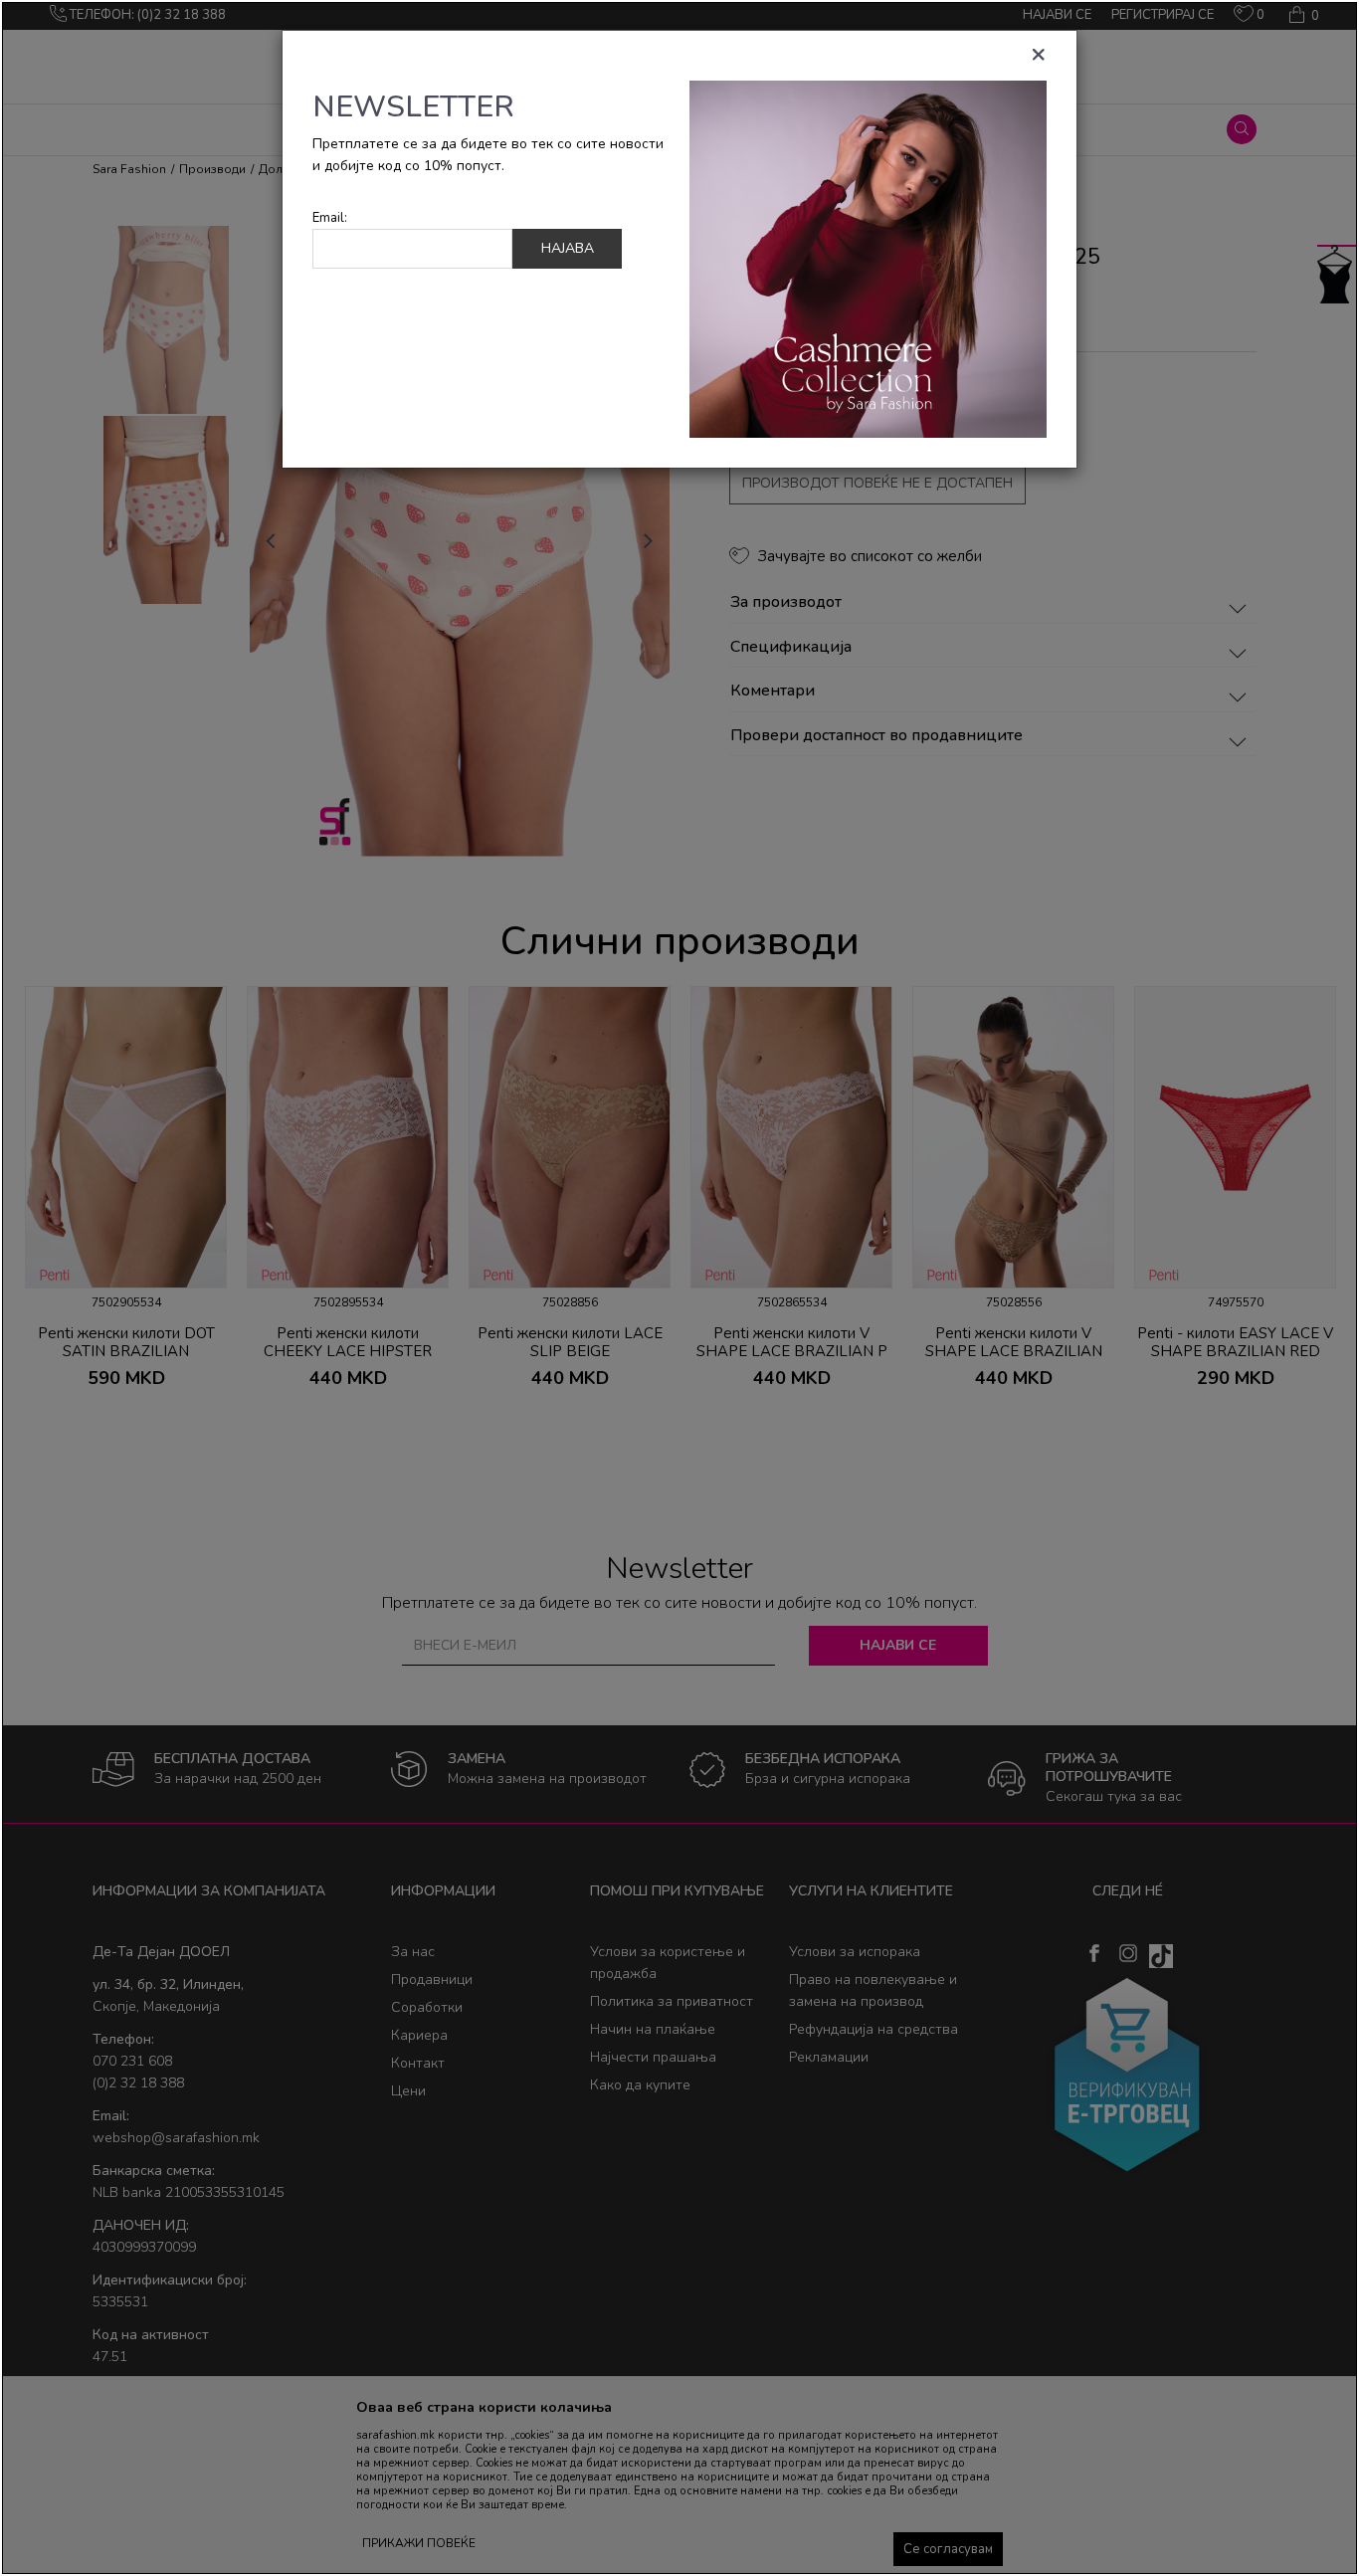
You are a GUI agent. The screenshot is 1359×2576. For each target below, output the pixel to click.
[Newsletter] (868, 258)
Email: (330, 218)
